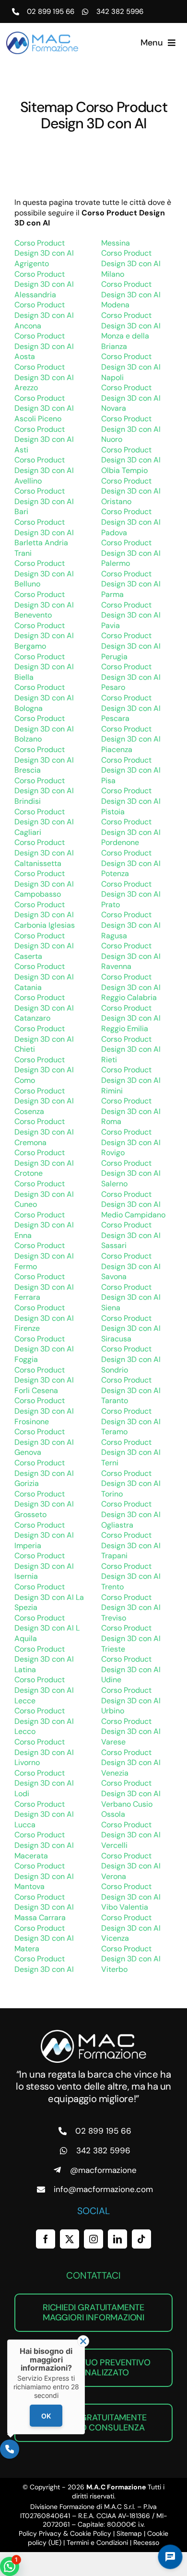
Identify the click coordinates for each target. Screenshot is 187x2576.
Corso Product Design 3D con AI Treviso (131, 1608)
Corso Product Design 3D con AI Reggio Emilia (131, 1018)
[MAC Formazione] (93, 2033)
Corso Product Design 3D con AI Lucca (44, 1814)
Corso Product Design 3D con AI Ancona (44, 315)
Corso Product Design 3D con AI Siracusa (131, 1328)
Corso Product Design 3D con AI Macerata (44, 1845)
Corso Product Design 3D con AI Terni (131, 1452)
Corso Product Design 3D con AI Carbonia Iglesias (45, 915)
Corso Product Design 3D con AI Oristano (131, 491)
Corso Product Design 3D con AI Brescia (44, 760)
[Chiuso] (83, 2341)
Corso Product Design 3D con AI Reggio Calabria (131, 987)
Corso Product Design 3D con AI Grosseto (44, 1504)
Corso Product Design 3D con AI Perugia (131, 646)
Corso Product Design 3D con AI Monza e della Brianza (131, 331)
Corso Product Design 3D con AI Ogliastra (131, 1514)
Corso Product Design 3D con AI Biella (44, 667)
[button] (10, 2566)
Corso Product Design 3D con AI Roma (131, 1111)
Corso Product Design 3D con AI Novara (131, 398)
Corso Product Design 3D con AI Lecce (44, 1690)
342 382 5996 (120, 11)
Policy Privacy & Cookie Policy (65, 2533)
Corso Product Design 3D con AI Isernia (44, 1566)
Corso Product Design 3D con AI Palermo (131, 553)
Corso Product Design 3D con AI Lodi (44, 1783)
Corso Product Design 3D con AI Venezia (131, 1763)
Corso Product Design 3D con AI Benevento (44, 605)
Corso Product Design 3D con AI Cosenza (44, 1101)
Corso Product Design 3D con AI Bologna (44, 697)
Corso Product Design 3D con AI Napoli (131, 367)
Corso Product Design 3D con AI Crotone (44, 1163)
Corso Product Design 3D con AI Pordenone (131, 832)
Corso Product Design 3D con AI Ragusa (131, 925)
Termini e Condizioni (97, 2542)
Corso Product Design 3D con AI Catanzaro (44, 1008)
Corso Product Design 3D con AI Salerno (131, 1173)
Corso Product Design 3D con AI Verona (131, 1866)
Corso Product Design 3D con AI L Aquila (47, 1628)
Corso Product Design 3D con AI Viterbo (131, 1959)
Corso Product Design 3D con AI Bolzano (44, 729)
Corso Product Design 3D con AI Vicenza (131, 1928)
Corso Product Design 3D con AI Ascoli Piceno (44, 408)
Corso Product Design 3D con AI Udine (131, 1669)
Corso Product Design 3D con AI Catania (44, 977)
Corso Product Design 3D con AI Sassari (131, 1235)
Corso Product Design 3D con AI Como (44, 1070)
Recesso (146, 2542)
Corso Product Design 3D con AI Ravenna (131, 956)
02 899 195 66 (51, 11)
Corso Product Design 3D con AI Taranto (131, 1390)
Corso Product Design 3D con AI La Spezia (49, 1597)
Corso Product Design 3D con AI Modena (131, 294)
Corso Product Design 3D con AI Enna (44, 1225)
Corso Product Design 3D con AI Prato (131, 894)
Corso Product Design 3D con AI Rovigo (131, 1142)
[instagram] (93, 2239)
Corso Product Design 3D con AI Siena (131, 1297)
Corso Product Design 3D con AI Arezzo (44, 377)
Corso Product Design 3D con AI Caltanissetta (44, 853)
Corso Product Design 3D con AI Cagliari (44, 822)
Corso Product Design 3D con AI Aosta (44, 346)
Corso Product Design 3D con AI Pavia (131, 615)
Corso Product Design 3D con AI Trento (131, 1576)
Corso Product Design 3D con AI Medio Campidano (133, 1204)
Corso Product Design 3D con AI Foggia (44, 1349)
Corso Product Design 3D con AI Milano (131, 263)
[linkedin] (117, 2239)
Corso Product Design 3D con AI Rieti (131, 1049)
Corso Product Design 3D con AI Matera (44, 1938)
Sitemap (129, 2533)
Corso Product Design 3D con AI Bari (44, 501)
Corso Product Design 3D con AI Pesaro (131, 677)
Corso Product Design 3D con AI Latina (44, 1659)
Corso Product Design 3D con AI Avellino (44, 470)
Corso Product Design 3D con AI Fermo (44, 1256)
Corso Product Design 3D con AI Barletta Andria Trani (44, 538)
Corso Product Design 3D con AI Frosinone (44, 1411)
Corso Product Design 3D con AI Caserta (44, 946)
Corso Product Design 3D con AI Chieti (44, 1039)
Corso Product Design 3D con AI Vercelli (131, 1835)
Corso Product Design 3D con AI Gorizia (44, 1473)
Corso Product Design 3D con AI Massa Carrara (44, 1907)
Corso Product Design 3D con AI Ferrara (44, 1287)
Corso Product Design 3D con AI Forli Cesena (44, 1380)
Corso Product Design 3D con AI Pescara (131, 708)
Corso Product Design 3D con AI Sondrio (131, 1359)
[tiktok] (141, 2239)
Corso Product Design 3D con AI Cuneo (44, 1194)
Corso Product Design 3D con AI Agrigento (44, 253)
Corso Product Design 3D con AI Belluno (44, 574)
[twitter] (70, 2239)
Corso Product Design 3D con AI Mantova (44, 1876)
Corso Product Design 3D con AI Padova (131, 522)
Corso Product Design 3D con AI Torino (131, 1484)
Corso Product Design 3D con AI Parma (131, 584)
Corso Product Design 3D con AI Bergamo (44, 636)
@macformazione (103, 2170)
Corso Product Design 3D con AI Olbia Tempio (131, 460)
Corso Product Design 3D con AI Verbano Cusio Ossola (131, 1799)
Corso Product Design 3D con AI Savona (131, 1266)
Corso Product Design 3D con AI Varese (131, 1732)
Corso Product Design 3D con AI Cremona (44, 1132)
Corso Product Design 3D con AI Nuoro (131, 429)
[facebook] (46, 2239)
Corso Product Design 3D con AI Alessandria (44, 284)
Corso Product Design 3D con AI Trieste (131, 1638)
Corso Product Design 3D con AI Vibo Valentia (131, 1897)
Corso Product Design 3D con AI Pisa (131, 770)
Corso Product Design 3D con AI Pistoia (131, 801)
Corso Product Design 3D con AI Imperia (44, 1535)
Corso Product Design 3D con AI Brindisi (44, 791)
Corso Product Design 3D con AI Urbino (131, 1700)
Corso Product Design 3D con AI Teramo (131, 1421)
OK (46, 2416)
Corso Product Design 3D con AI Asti (44, 439)
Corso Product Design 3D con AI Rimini (131, 1080)
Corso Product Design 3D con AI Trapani (131, 1545)
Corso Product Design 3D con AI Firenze (44, 1318)
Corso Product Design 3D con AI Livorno (44, 1752)
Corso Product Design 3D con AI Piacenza (131, 739)
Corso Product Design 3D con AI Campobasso (44, 884)
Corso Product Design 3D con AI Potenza (131, 863)
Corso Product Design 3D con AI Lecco (44, 1721)
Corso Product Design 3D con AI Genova (44, 1442)
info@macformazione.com (103, 2189)
